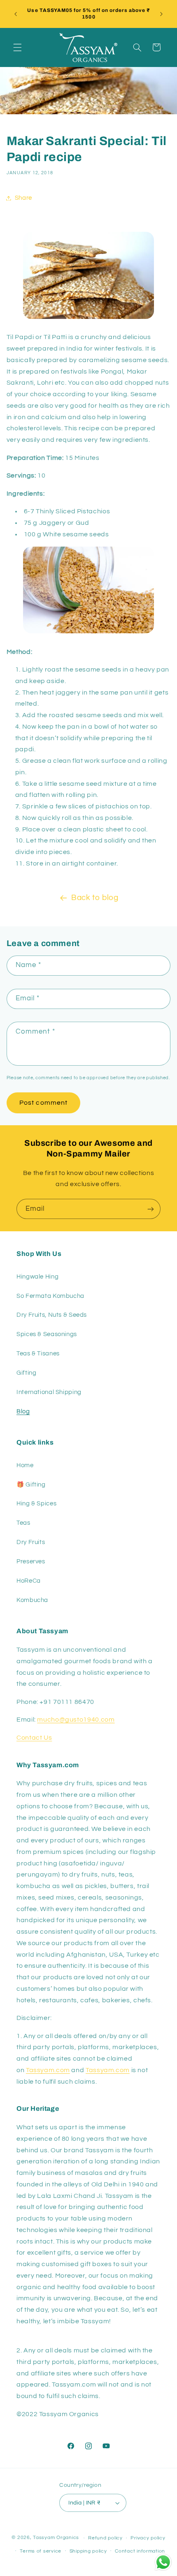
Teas (23, 1523)
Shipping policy (88, 2551)
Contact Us (34, 1738)
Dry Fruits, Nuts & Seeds (52, 1315)
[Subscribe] (151, 1209)
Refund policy (105, 2538)
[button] (17, 47)
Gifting (26, 1373)
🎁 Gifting (31, 1485)
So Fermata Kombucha (50, 1296)
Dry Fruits (31, 1542)
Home (25, 1465)
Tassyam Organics (56, 2538)
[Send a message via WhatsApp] (163, 2562)
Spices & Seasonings (47, 1334)
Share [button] (23, 198)
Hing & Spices (36, 1504)
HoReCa (29, 1581)
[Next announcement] (161, 14)
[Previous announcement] (16, 14)
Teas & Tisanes (38, 1354)
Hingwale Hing (37, 1277)
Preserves (31, 1562)
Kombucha (32, 1600)
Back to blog (95, 898)
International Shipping (49, 1392)
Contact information (140, 2551)
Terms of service (41, 2551)
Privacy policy (148, 2538)
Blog (23, 1411)
